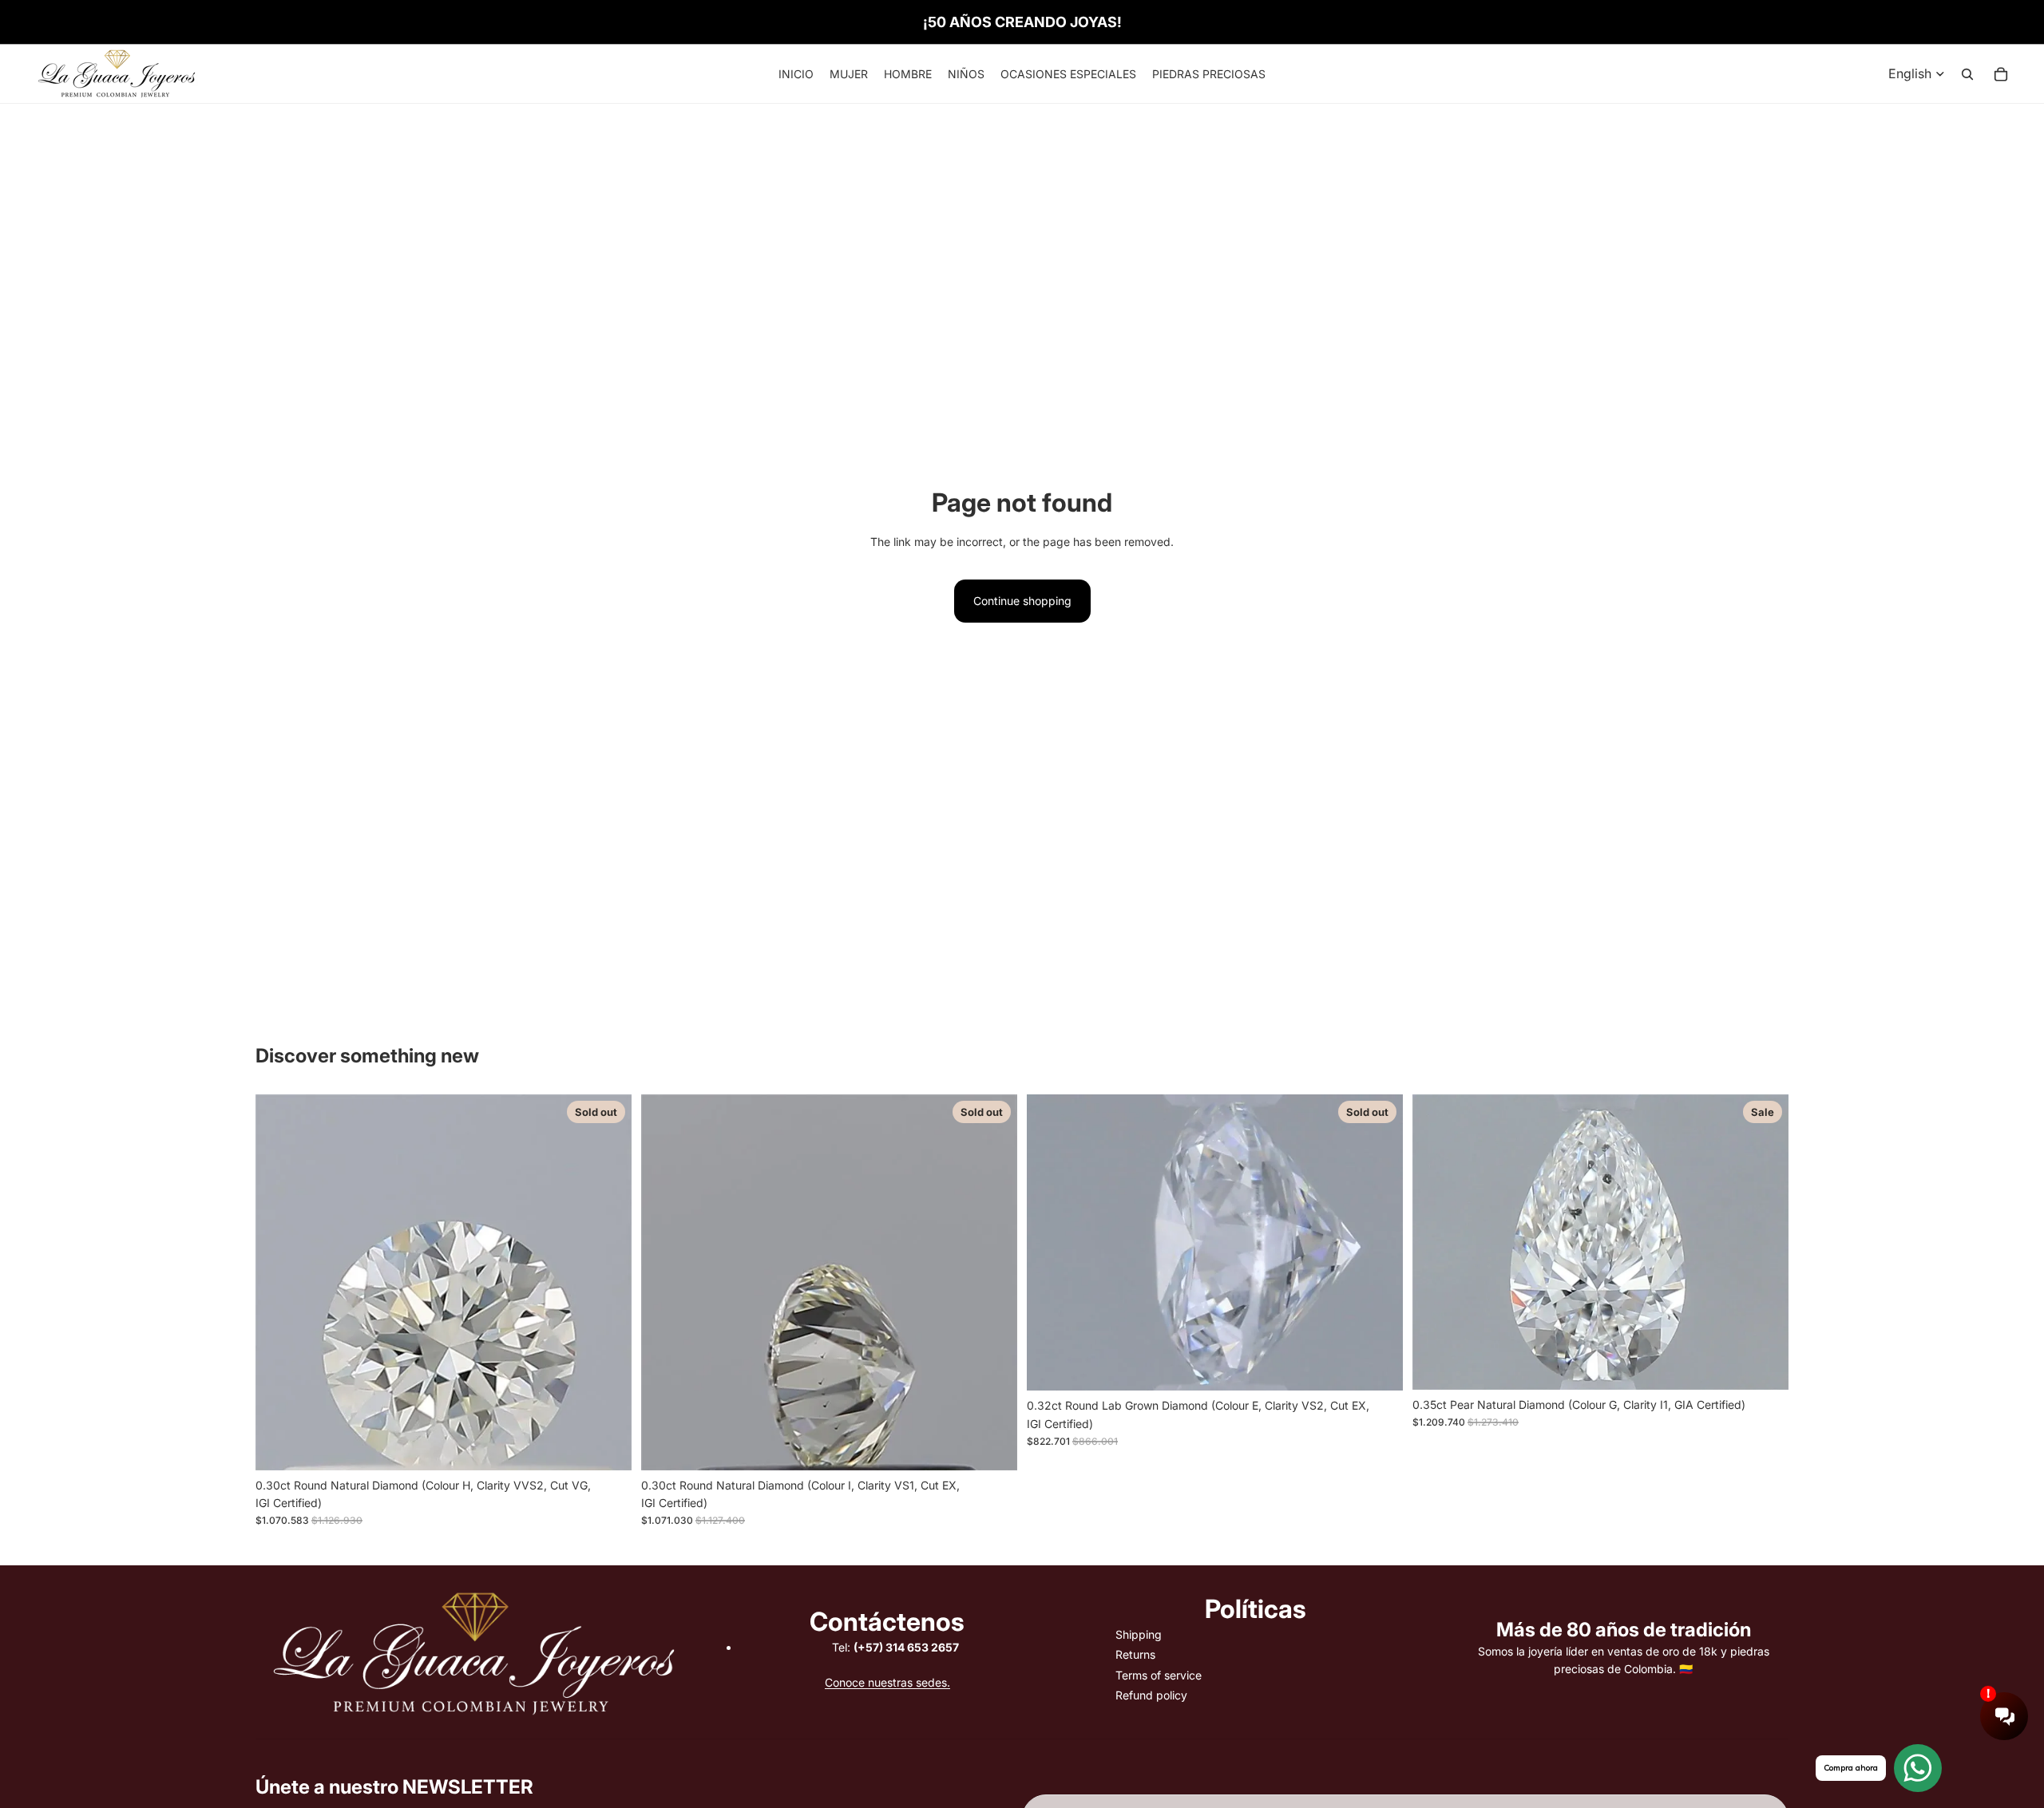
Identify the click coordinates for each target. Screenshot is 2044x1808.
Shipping (1139, 1634)
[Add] (1764, 1365)
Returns (1135, 1654)
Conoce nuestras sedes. (887, 1682)
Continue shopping (1022, 601)
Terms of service (1159, 1675)
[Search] (1967, 74)
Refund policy (1151, 1695)
